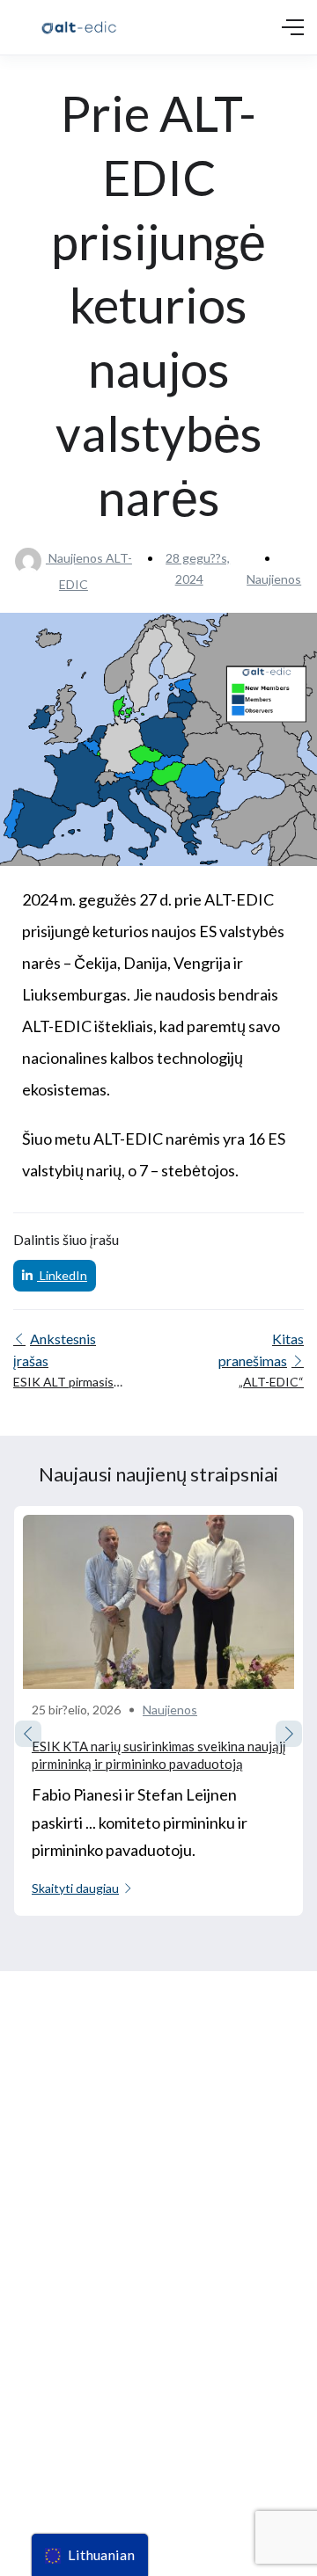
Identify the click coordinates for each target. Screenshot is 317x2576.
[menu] (90, 2555)
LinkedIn (62, 1275)
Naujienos (274, 579)
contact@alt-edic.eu (65, 2225)
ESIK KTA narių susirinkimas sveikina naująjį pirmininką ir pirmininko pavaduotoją (158, 1755)
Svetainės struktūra (63, 2450)
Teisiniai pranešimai (62, 2353)
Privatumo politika (58, 2386)
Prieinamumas (47, 2417)
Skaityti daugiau (75, 1888)
